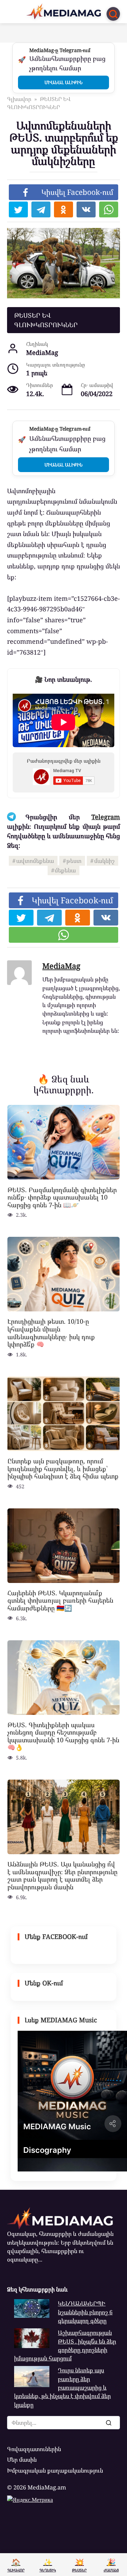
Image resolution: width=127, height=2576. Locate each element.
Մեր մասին (22, 2460)
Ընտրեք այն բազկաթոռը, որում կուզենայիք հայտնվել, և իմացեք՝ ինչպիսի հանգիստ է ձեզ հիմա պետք (63, 1468)
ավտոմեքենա (35, 861)
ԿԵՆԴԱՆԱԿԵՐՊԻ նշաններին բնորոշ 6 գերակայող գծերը (85, 2312)
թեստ (74, 861)
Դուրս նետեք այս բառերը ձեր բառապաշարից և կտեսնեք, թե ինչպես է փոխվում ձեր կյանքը (62, 2387)
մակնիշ (104, 861)
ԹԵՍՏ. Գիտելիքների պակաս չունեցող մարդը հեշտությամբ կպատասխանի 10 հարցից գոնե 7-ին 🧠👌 (63, 1736)
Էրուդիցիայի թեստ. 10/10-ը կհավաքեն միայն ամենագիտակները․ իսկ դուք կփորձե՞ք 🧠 (51, 1333)
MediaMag (61, 966)
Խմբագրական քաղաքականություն (55, 2470)
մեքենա (65, 870)
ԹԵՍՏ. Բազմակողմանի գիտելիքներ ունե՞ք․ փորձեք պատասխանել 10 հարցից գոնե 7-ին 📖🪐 (62, 1197)
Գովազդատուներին (34, 2449)
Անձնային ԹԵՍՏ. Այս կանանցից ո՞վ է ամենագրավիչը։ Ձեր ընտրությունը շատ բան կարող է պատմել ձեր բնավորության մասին (62, 1875)
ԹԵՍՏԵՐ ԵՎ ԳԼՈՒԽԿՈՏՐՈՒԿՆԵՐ (46, 320)
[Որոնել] (108, 2423)
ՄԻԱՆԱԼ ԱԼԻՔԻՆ (64, 82)
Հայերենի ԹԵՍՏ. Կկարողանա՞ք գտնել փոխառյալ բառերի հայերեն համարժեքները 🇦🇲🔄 (60, 1600)
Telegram (106, 817)
